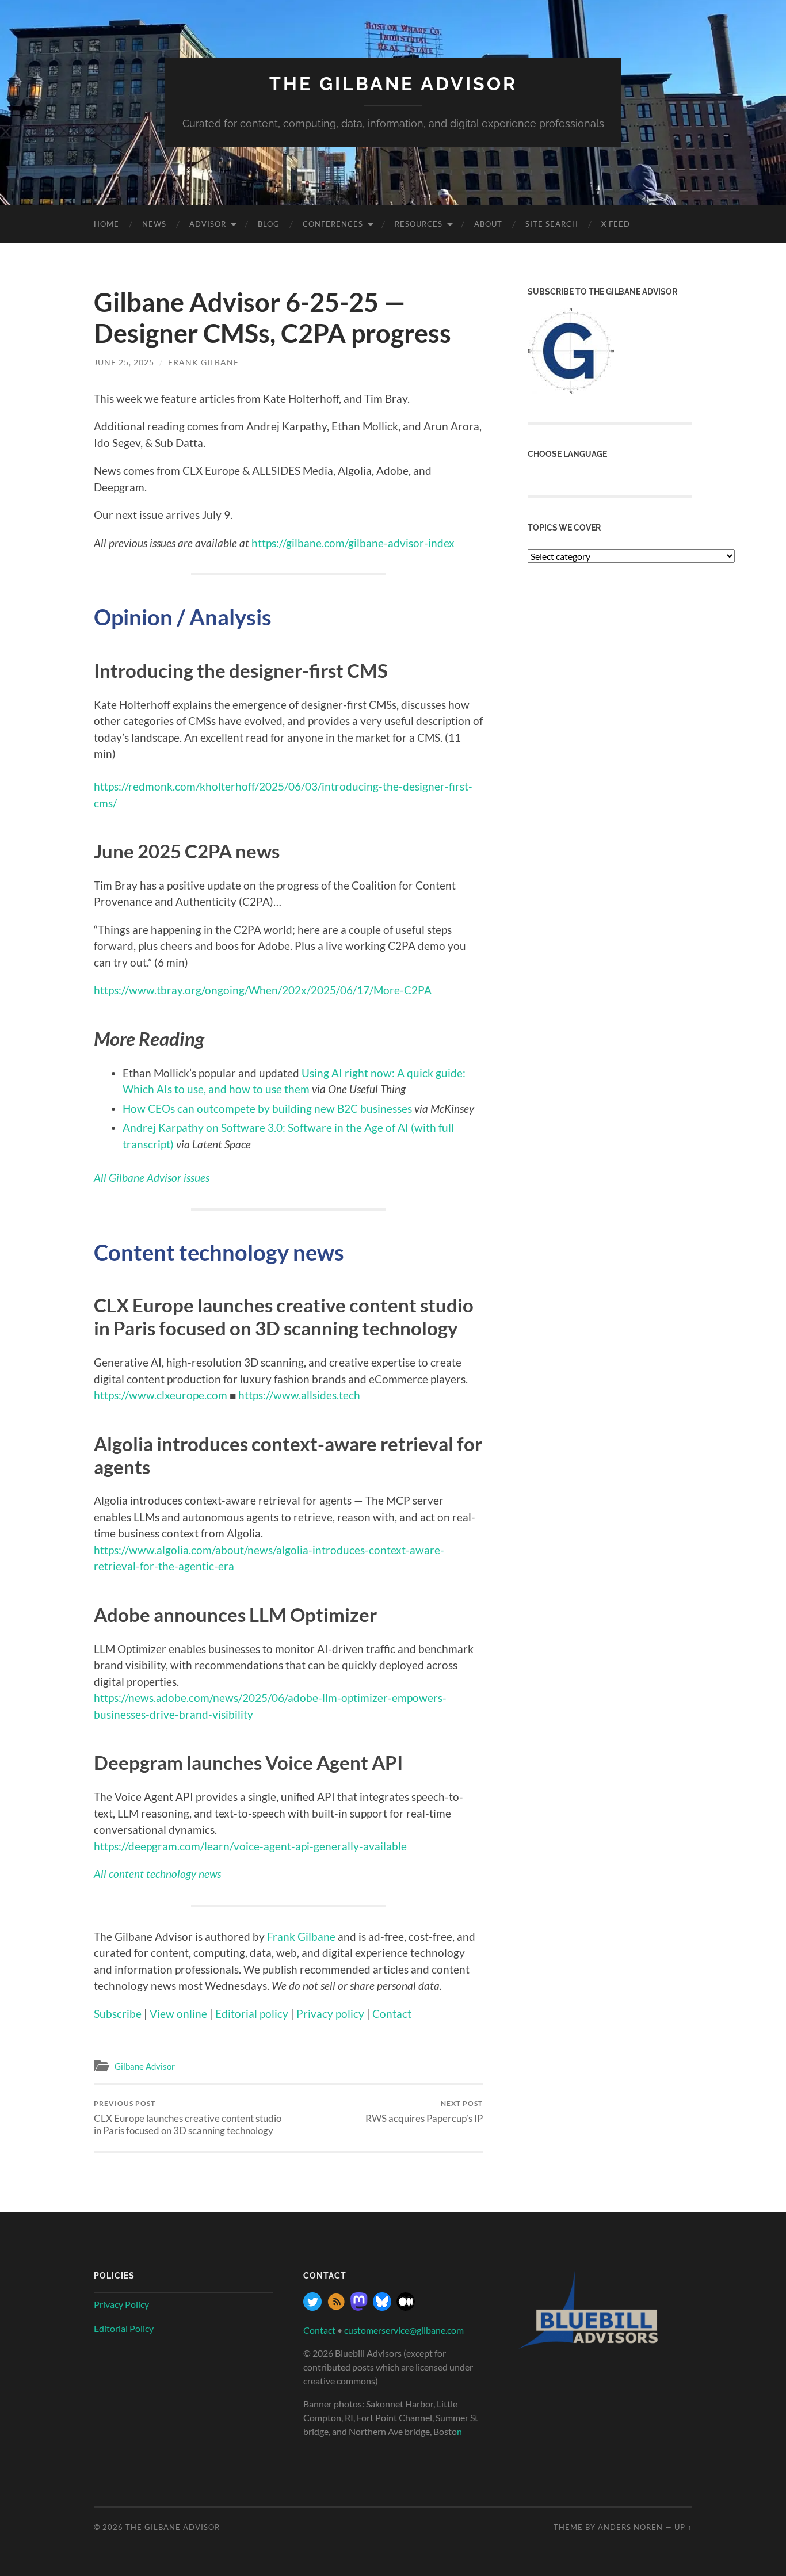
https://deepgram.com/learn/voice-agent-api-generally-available (250, 1846)
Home (106, 224)
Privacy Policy (121, 2304)
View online (178, 2014)
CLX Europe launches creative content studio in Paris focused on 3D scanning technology (188, 2117)
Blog (269, 224)
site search (552, 224)
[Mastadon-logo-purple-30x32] (359, 2307)
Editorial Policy (124, 2328)
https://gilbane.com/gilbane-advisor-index (353, 543)
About (488, 224)
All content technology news (157, 1874)
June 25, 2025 (124, 362)
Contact (392, 2014)
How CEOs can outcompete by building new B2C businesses (267, 1108)
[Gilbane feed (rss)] (336, 2307)
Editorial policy (252, 2014)
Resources (419, 224)
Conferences (333, 224)
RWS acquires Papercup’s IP (424, 2111)
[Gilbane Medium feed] (406, 2307)
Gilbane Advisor (145, 2066)
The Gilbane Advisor (393, 84)
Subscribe (118, 2014)
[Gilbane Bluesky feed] (382, 2307)
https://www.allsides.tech (299, 1395)
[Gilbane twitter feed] (312, 2307)
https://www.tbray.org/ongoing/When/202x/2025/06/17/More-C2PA (263, 990)
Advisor (208, 224)
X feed (616, 224)
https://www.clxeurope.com (161, 1395)
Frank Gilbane (203, 362)
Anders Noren (630, 2527)
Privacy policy (330, 2014)
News (154, 224)
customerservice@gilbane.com (404, 2330)
